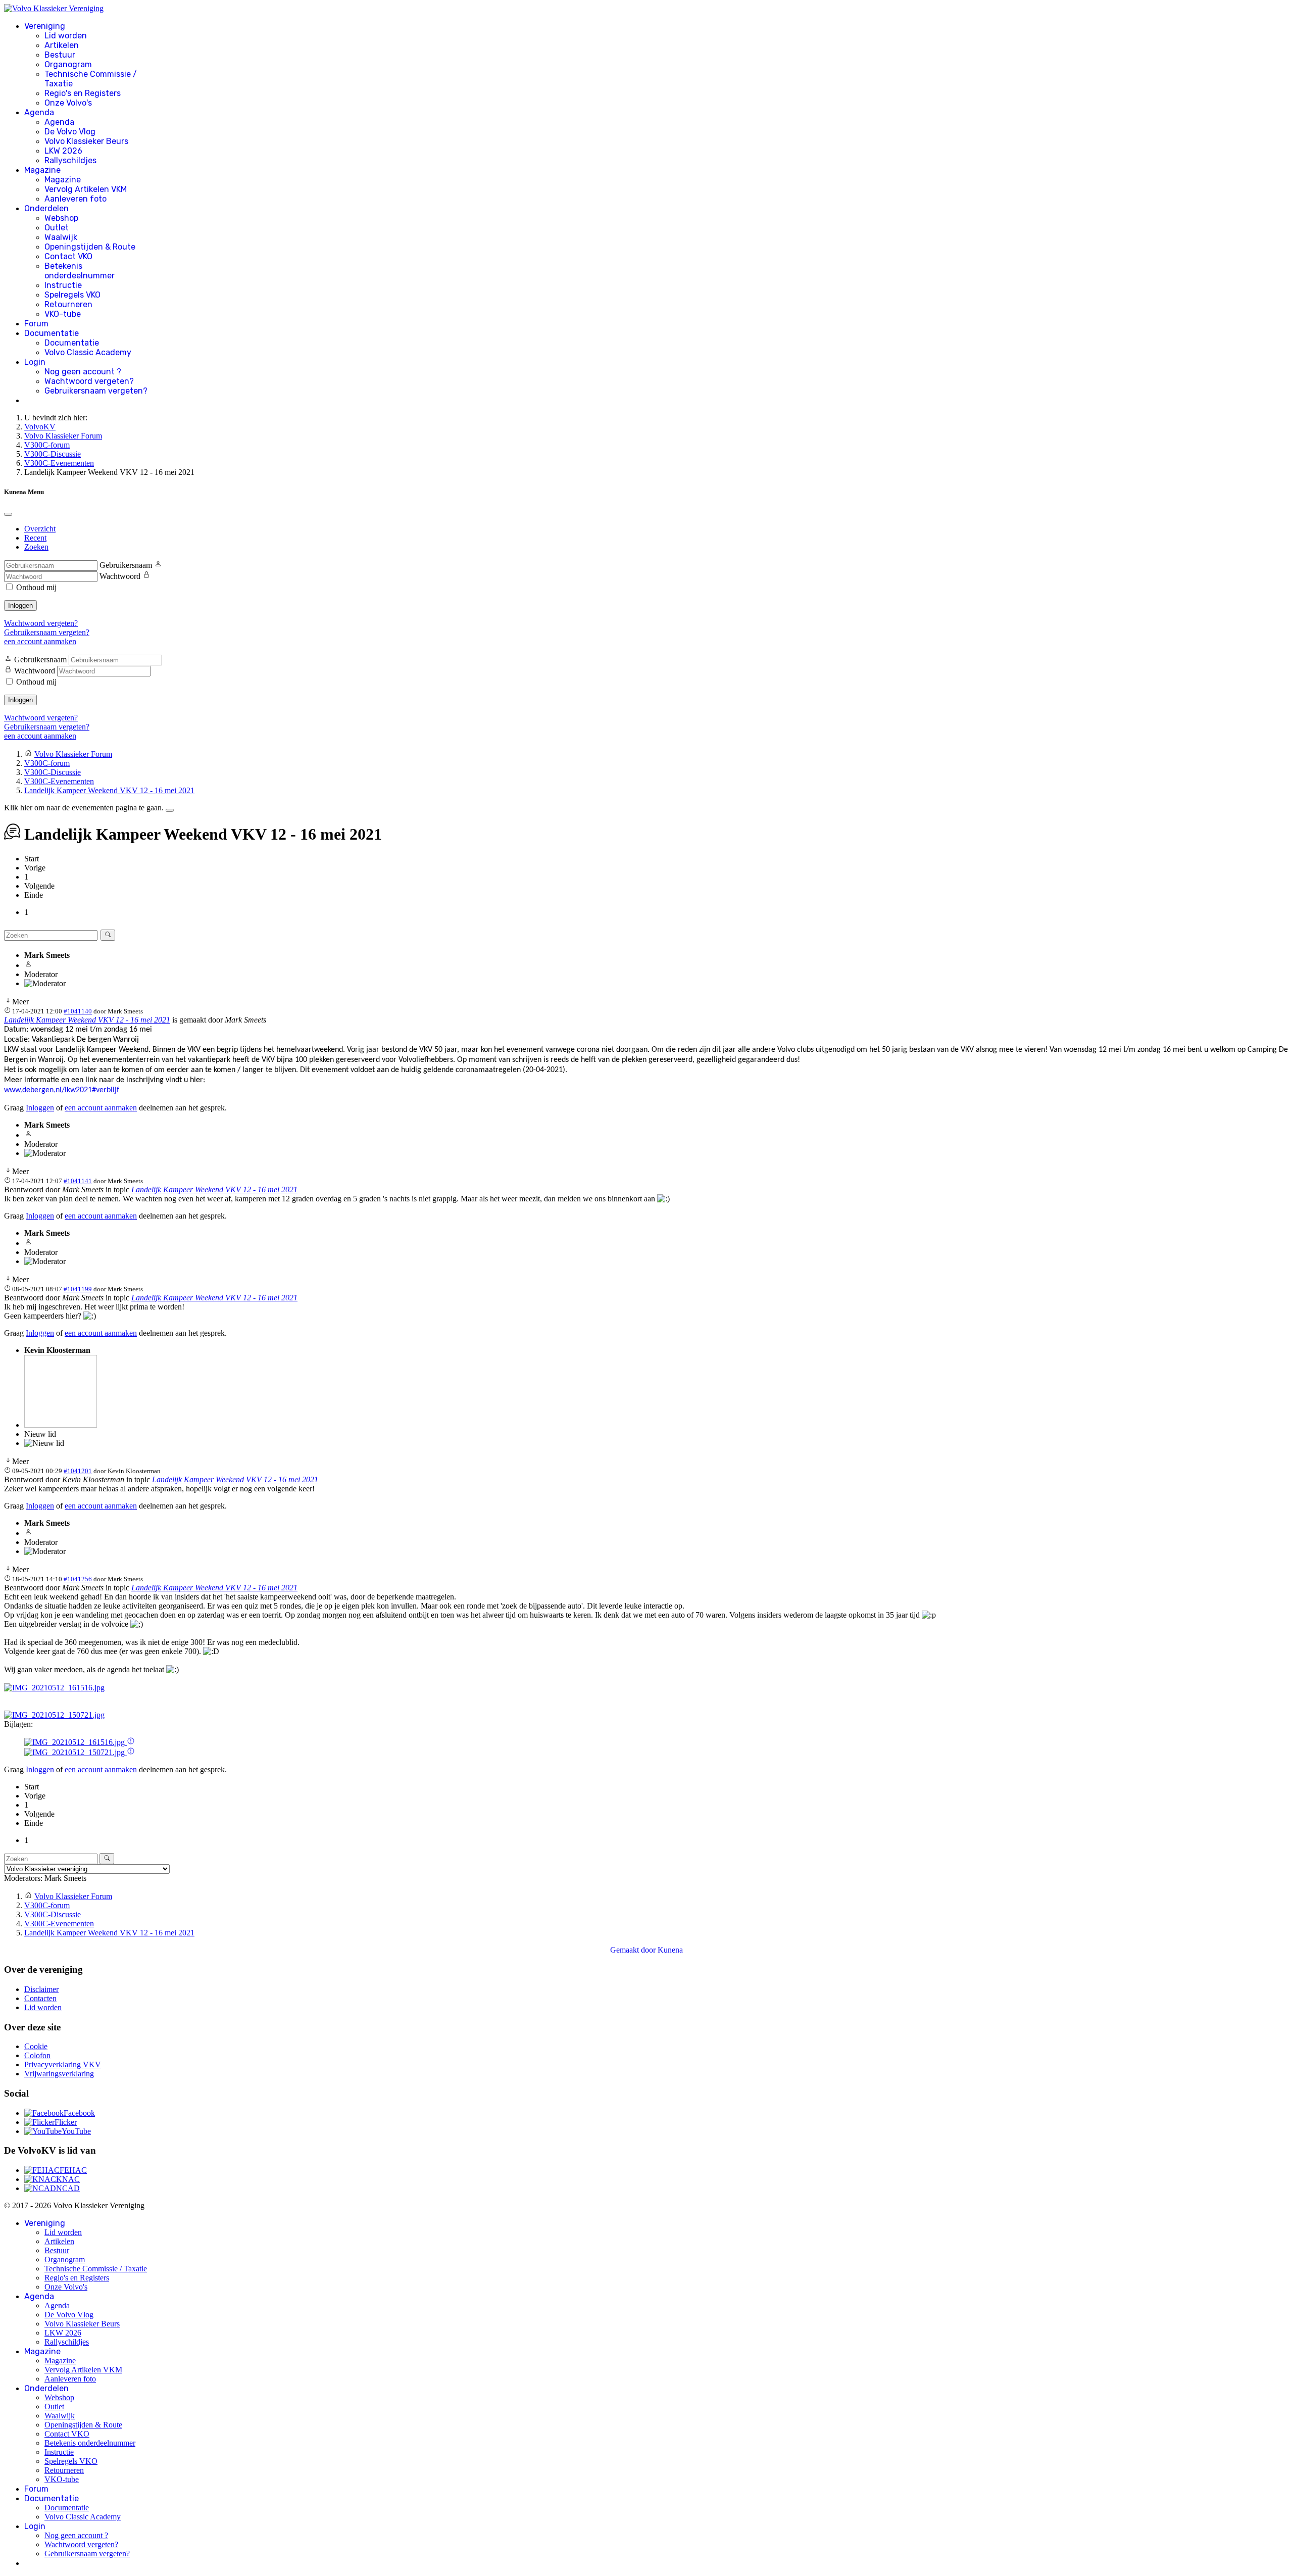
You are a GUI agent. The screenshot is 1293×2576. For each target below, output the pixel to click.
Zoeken (36, 547)
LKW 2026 (63, 151)
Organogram (68, 64)
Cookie (36, 2046)
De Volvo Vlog (70, 132)
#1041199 (78, 1289)
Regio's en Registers (83, 93)
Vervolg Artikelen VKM (86, 189)
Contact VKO (68, 256)
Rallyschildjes (70, 160)
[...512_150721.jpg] (54, 1715)
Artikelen (62, 45)
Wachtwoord (120, 576)
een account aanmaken (40, 641)
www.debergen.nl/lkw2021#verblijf (62, 1090)
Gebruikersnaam (126, 565)
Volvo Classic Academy (88, 352)
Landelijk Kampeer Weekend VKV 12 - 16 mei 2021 (87, 1020)
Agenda (39, 112)
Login (35, 362)
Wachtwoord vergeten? (89, 381)
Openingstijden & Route (90, 247)
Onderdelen (46, 208)
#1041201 (78, 1471)
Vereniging (45, 26)
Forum (36, 324)
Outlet (57, 228)
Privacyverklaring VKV (63, 2064)
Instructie (63, 285)
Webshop (61, 218)
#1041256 (78, 1579)
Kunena (670, 1950)
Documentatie (52, 333)
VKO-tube (63, 314)
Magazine (42, 170)
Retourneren (68, 304)
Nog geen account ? (83, 372)
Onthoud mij (36, 587)
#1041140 (78, 1011)
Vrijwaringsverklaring (59, 2074)
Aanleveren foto (76, 199)
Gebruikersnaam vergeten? (96, 391)
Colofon (37, 2055)
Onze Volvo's (68, 103)
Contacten (40, 1998)
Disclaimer (41, 1989)
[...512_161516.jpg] (54, 1688)
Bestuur (60, 55)
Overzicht (40, 529)
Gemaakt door (634, 1950)
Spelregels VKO (72, 295)
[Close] (8, 514)
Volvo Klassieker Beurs (86, 141)
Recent (35, 538)
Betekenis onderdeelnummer (80, 271)
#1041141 (78, 1181)
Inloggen (20, 605)
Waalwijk (61, 237)
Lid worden (66, 36)
